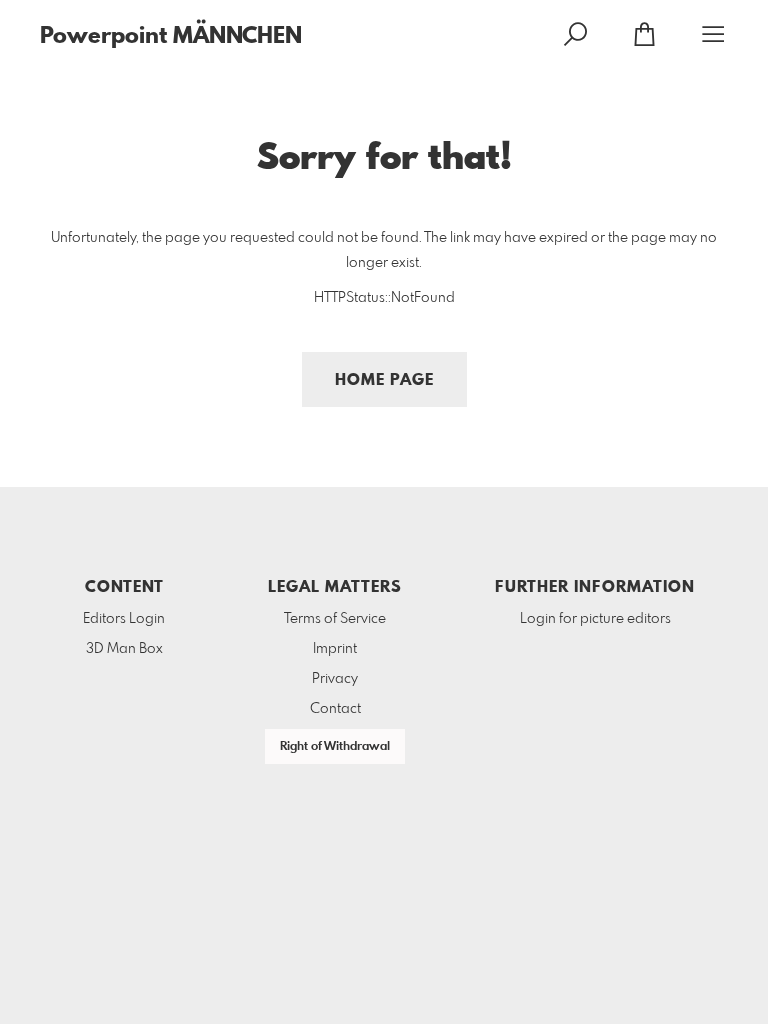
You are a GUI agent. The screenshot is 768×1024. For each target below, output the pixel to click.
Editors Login (124, 619)
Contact (335, 709)
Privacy (335, 679)
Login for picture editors (595, 619)
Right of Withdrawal (335, 747)
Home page (384, 380)
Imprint (335, 649)
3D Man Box (124, 649)
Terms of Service (335, 619)
